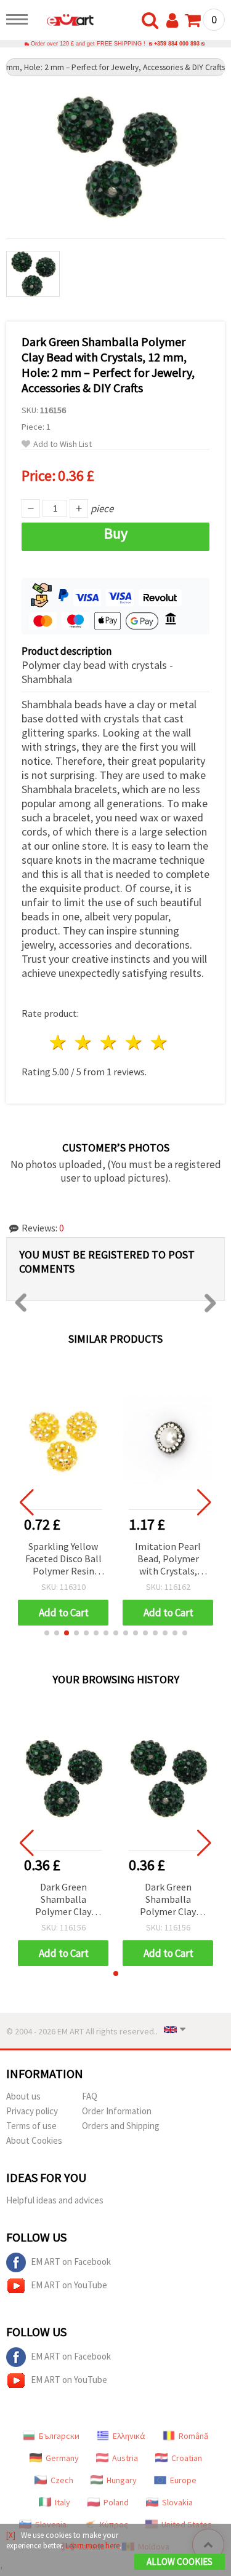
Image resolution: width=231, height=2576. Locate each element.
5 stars (159, 1042)
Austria (125, 2458)
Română (193, 2436)
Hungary (122, 2480)
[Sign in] (175, 21)
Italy (63, 2502)
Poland (116, 2502)
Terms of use (31, 2126)
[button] (47, 1633)
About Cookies (34, 2140)
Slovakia (177, 2502)
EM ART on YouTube (69, 2285)
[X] (11, 2535)
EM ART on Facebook (71, 2262)
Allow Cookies (180, 2562)
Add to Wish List (63, 444)
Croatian (187, 2458)
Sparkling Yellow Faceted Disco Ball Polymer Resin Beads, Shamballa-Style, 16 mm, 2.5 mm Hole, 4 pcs (63, 1559)
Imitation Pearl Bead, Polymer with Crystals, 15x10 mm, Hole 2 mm (168, 1559)
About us (23, 2096)
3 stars (109, 1042)
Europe (183, 2480)
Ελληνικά (129, 2436)
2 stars (84, 1042)
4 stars (134, 1042)
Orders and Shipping (121, 2126)
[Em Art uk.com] (64, 22)
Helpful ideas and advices (55, 2200)
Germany (62, 2458)
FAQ (90, 2096)
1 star (59, 1042)
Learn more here (92, 2546)
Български (59, 2436)
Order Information (117, 2111)
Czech (62, 2480)
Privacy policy (32, 2111)
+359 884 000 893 (177, 44)
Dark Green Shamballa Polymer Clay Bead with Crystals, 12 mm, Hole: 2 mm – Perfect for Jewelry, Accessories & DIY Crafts (63, 1900)
